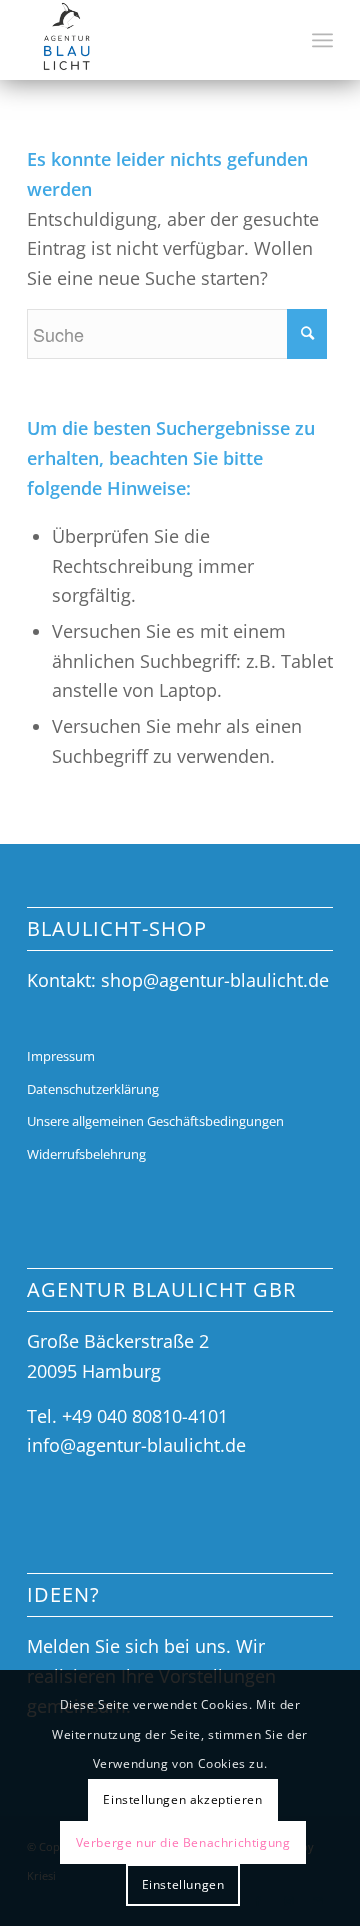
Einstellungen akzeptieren (182, 1799)
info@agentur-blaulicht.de (136, 1445)
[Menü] (322, 40)
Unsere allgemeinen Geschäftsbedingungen (155, 1121)
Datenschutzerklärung (93, 1089)
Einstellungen (183, 1884)
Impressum (61, 1056)
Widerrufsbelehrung (86, 1154)
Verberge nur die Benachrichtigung (183, 1842)
